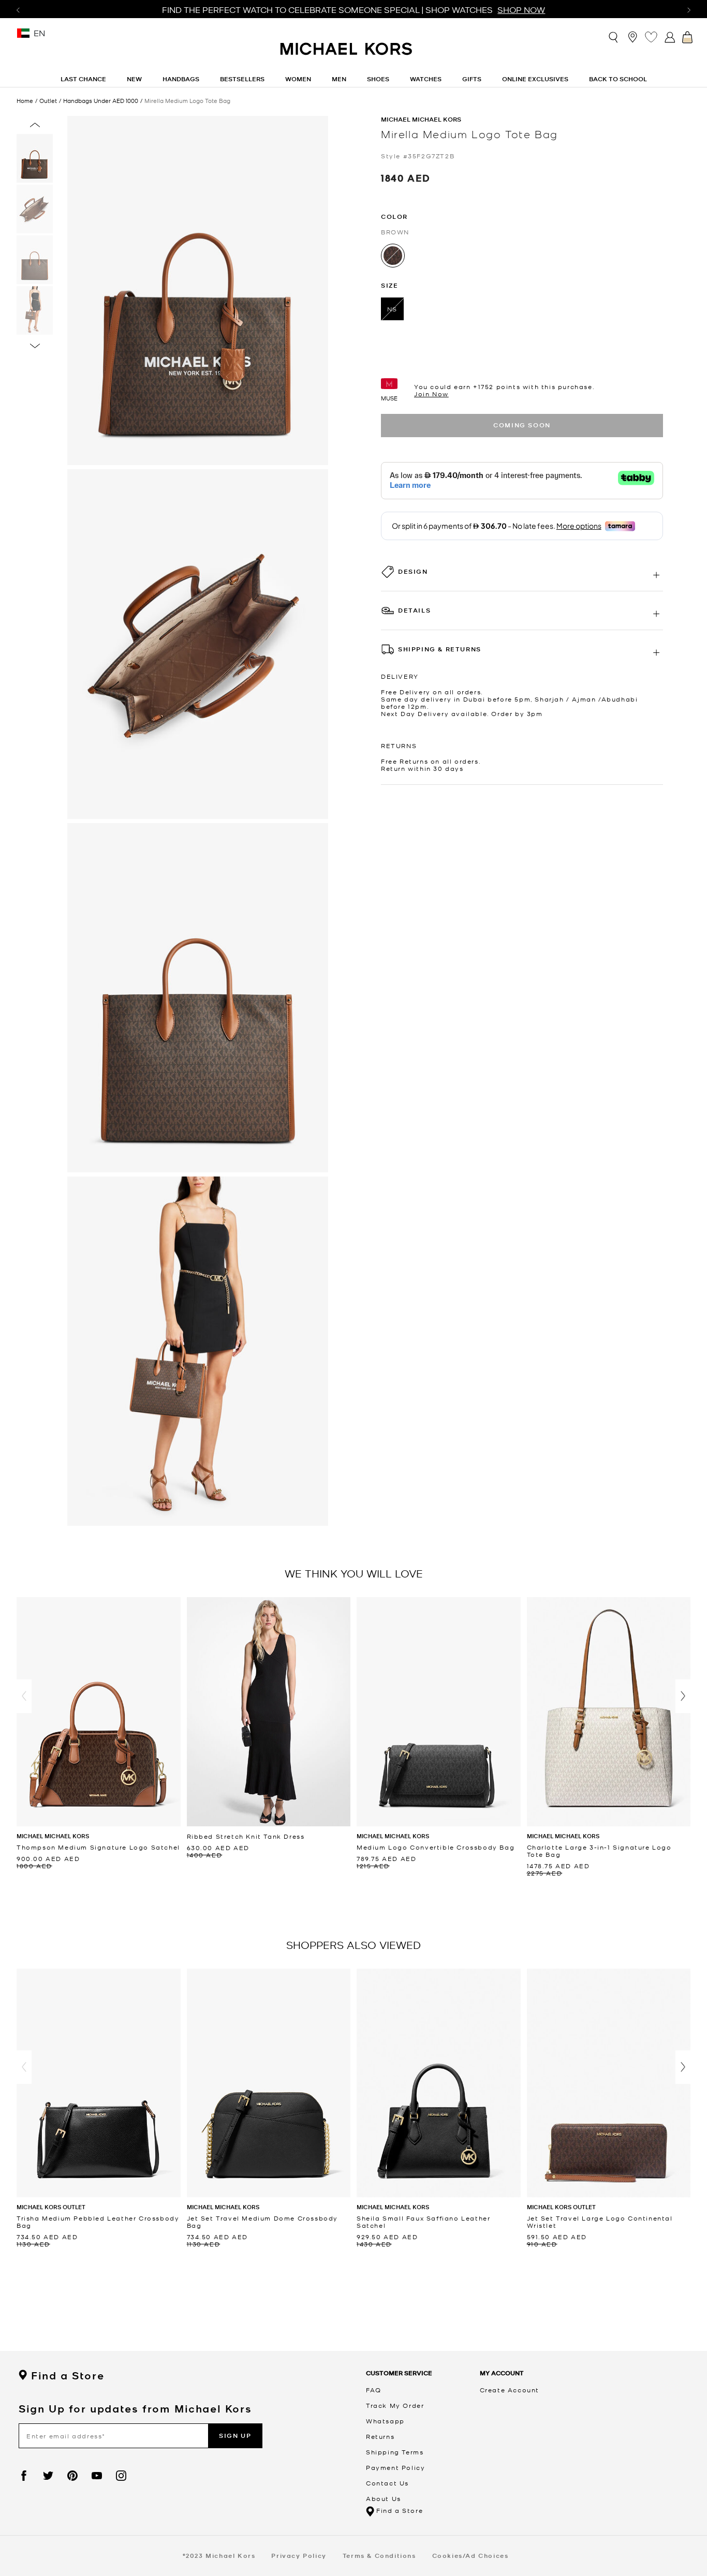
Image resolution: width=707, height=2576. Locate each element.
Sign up (235, 2436)
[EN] (23, 36)
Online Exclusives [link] (535, 79)
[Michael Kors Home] (347, 54)
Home (25, 100)
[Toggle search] (614, 36)
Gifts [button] (472, 79)
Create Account (510, 2390)
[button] (24, 1696)
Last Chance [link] (83, 79)
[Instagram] (121, 2476)
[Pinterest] (72, 2476)
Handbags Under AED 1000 (101, 101)
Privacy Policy (299, 2556)
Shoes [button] (378, 79)
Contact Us (387, 2483)
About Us (384, 2498)
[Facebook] (24, 2476)
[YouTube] (97, 2476)
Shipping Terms (395, 2452)
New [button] (134, 79)
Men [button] (339, 79)
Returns (380, 2436)
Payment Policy (395, 2467)
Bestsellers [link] (242, 79)
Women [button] (298, 79)
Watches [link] (426, 79)
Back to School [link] (618, 79)
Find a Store (68, 2376)
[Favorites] (651, 37)
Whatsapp (385, 2421)
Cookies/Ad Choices (470, 2556)
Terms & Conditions (379, 2556)
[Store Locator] (632, 37)
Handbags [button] (181, 79)
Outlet (48, 101)
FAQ (374, 2390)
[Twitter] (48, 2476)
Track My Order (395, 2405)
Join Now (431, 394)
